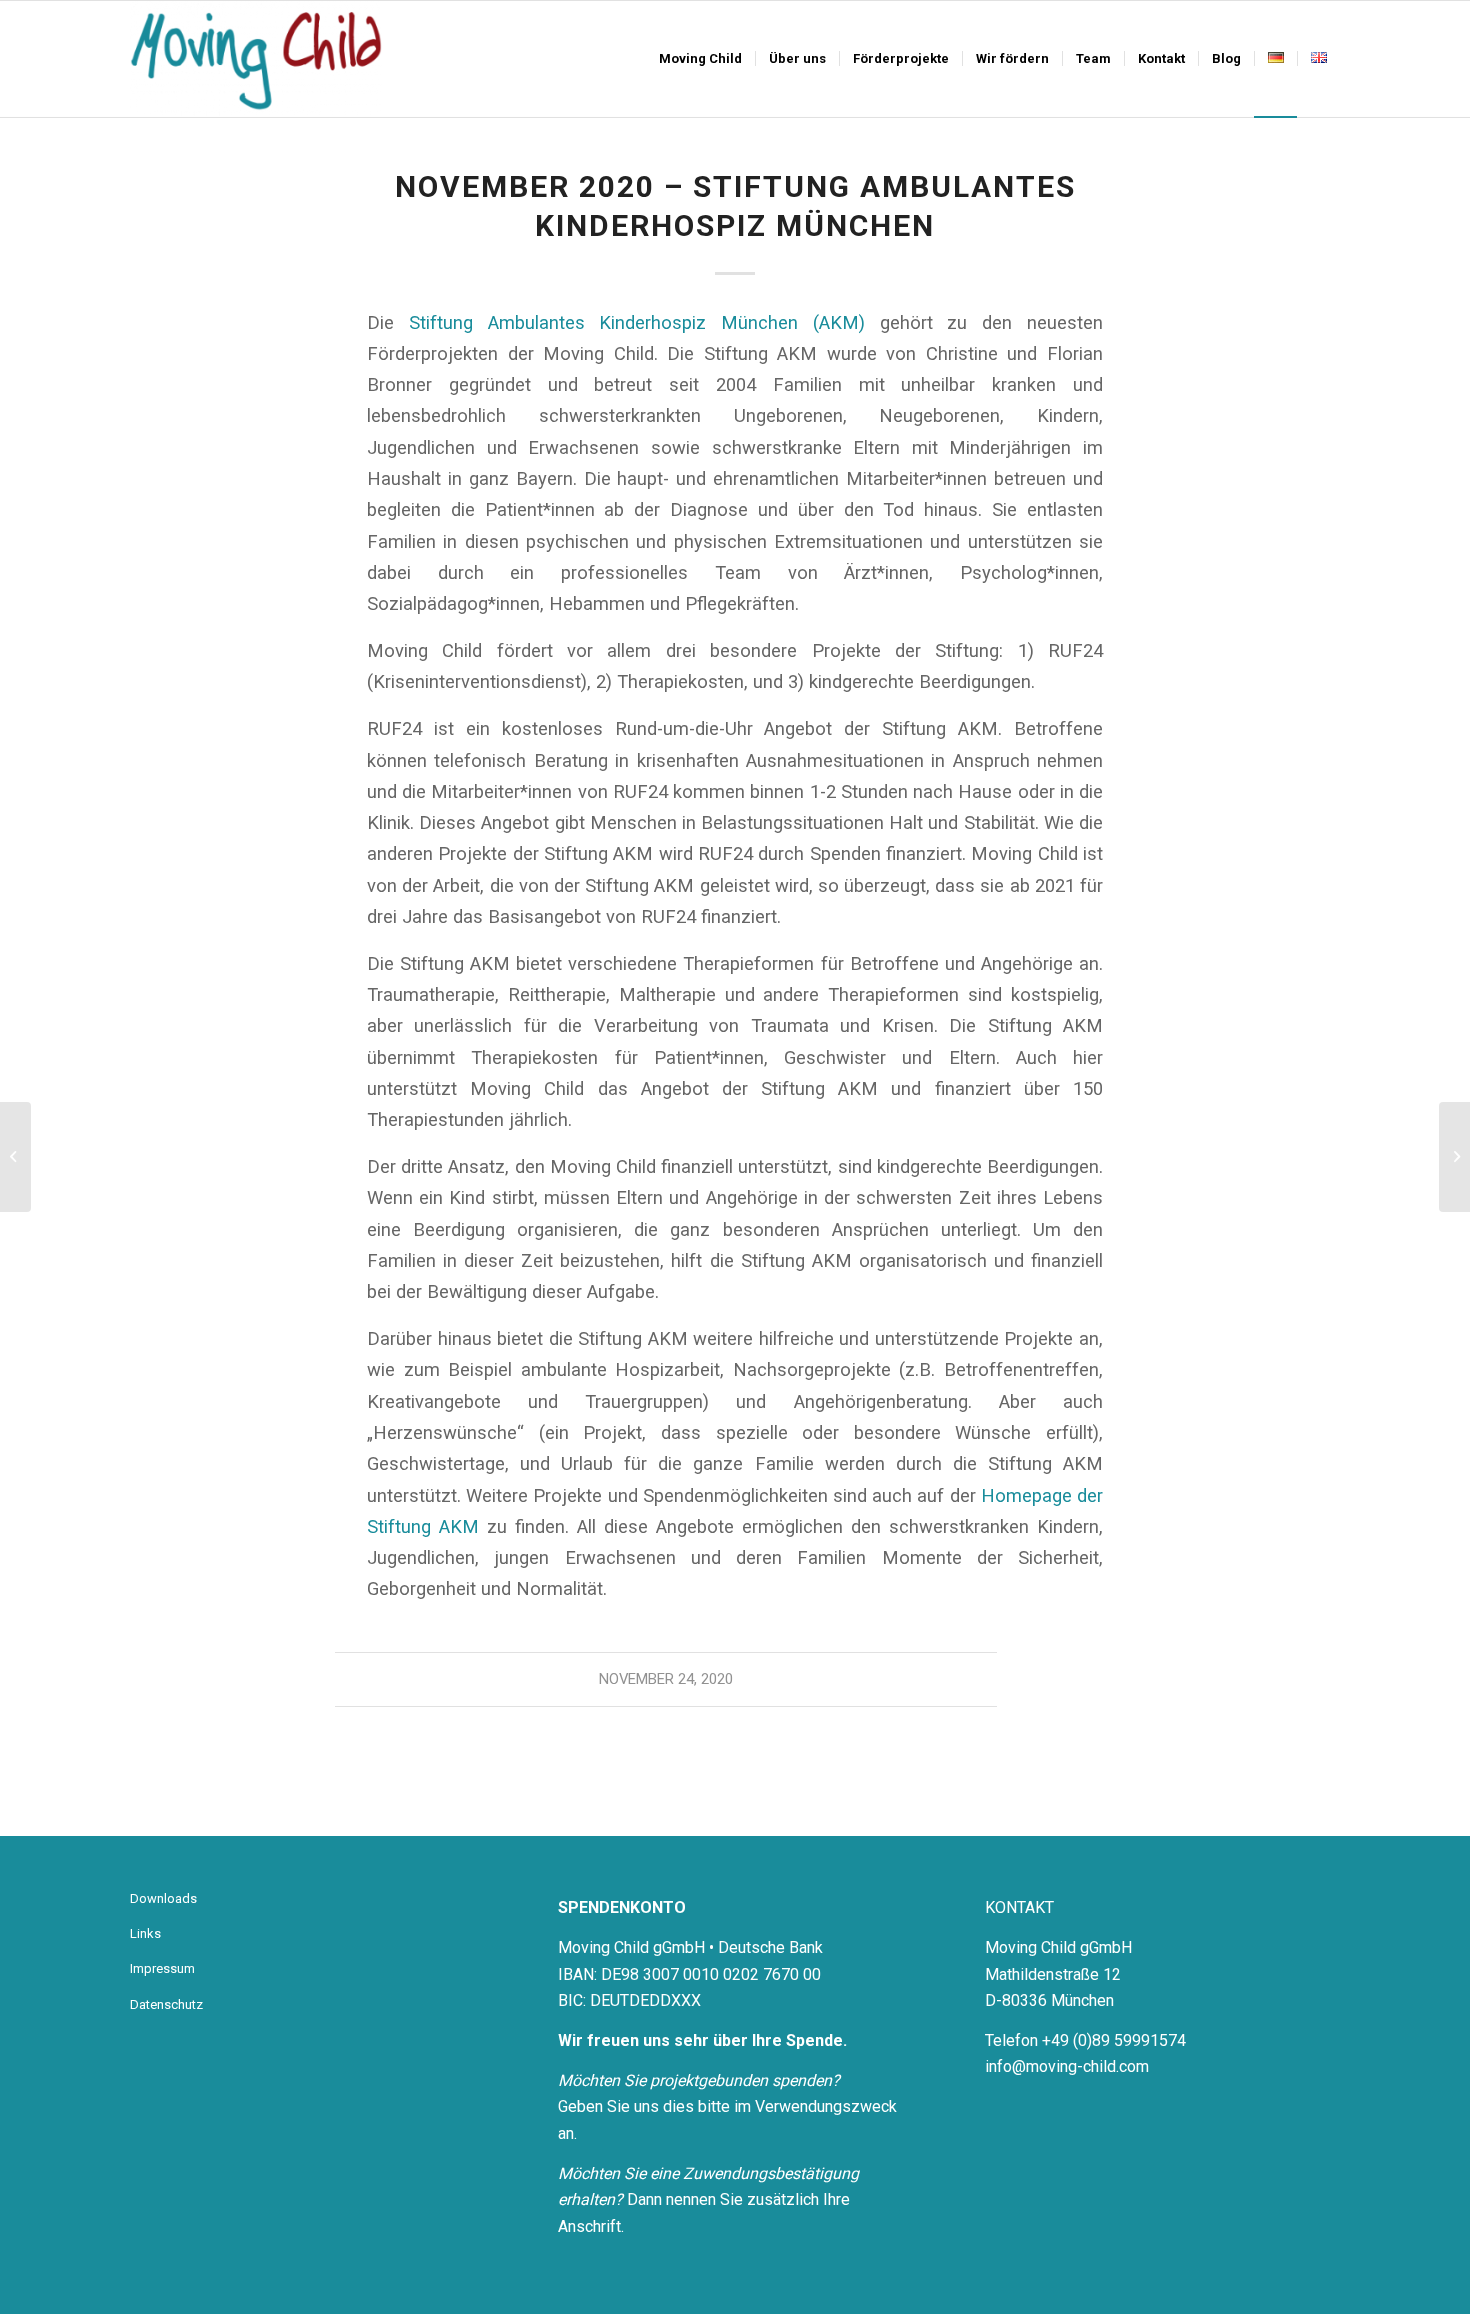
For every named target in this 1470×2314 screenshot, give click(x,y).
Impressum (162, 1968)
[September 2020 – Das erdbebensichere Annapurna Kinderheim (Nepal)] (15, 1157)
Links (145, 1933)
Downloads (163, 1898)
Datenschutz (166, 2004)
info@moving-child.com (1067, 2066)
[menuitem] (700, 59)
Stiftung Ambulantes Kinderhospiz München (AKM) (637, 322)
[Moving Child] (256, 59)
